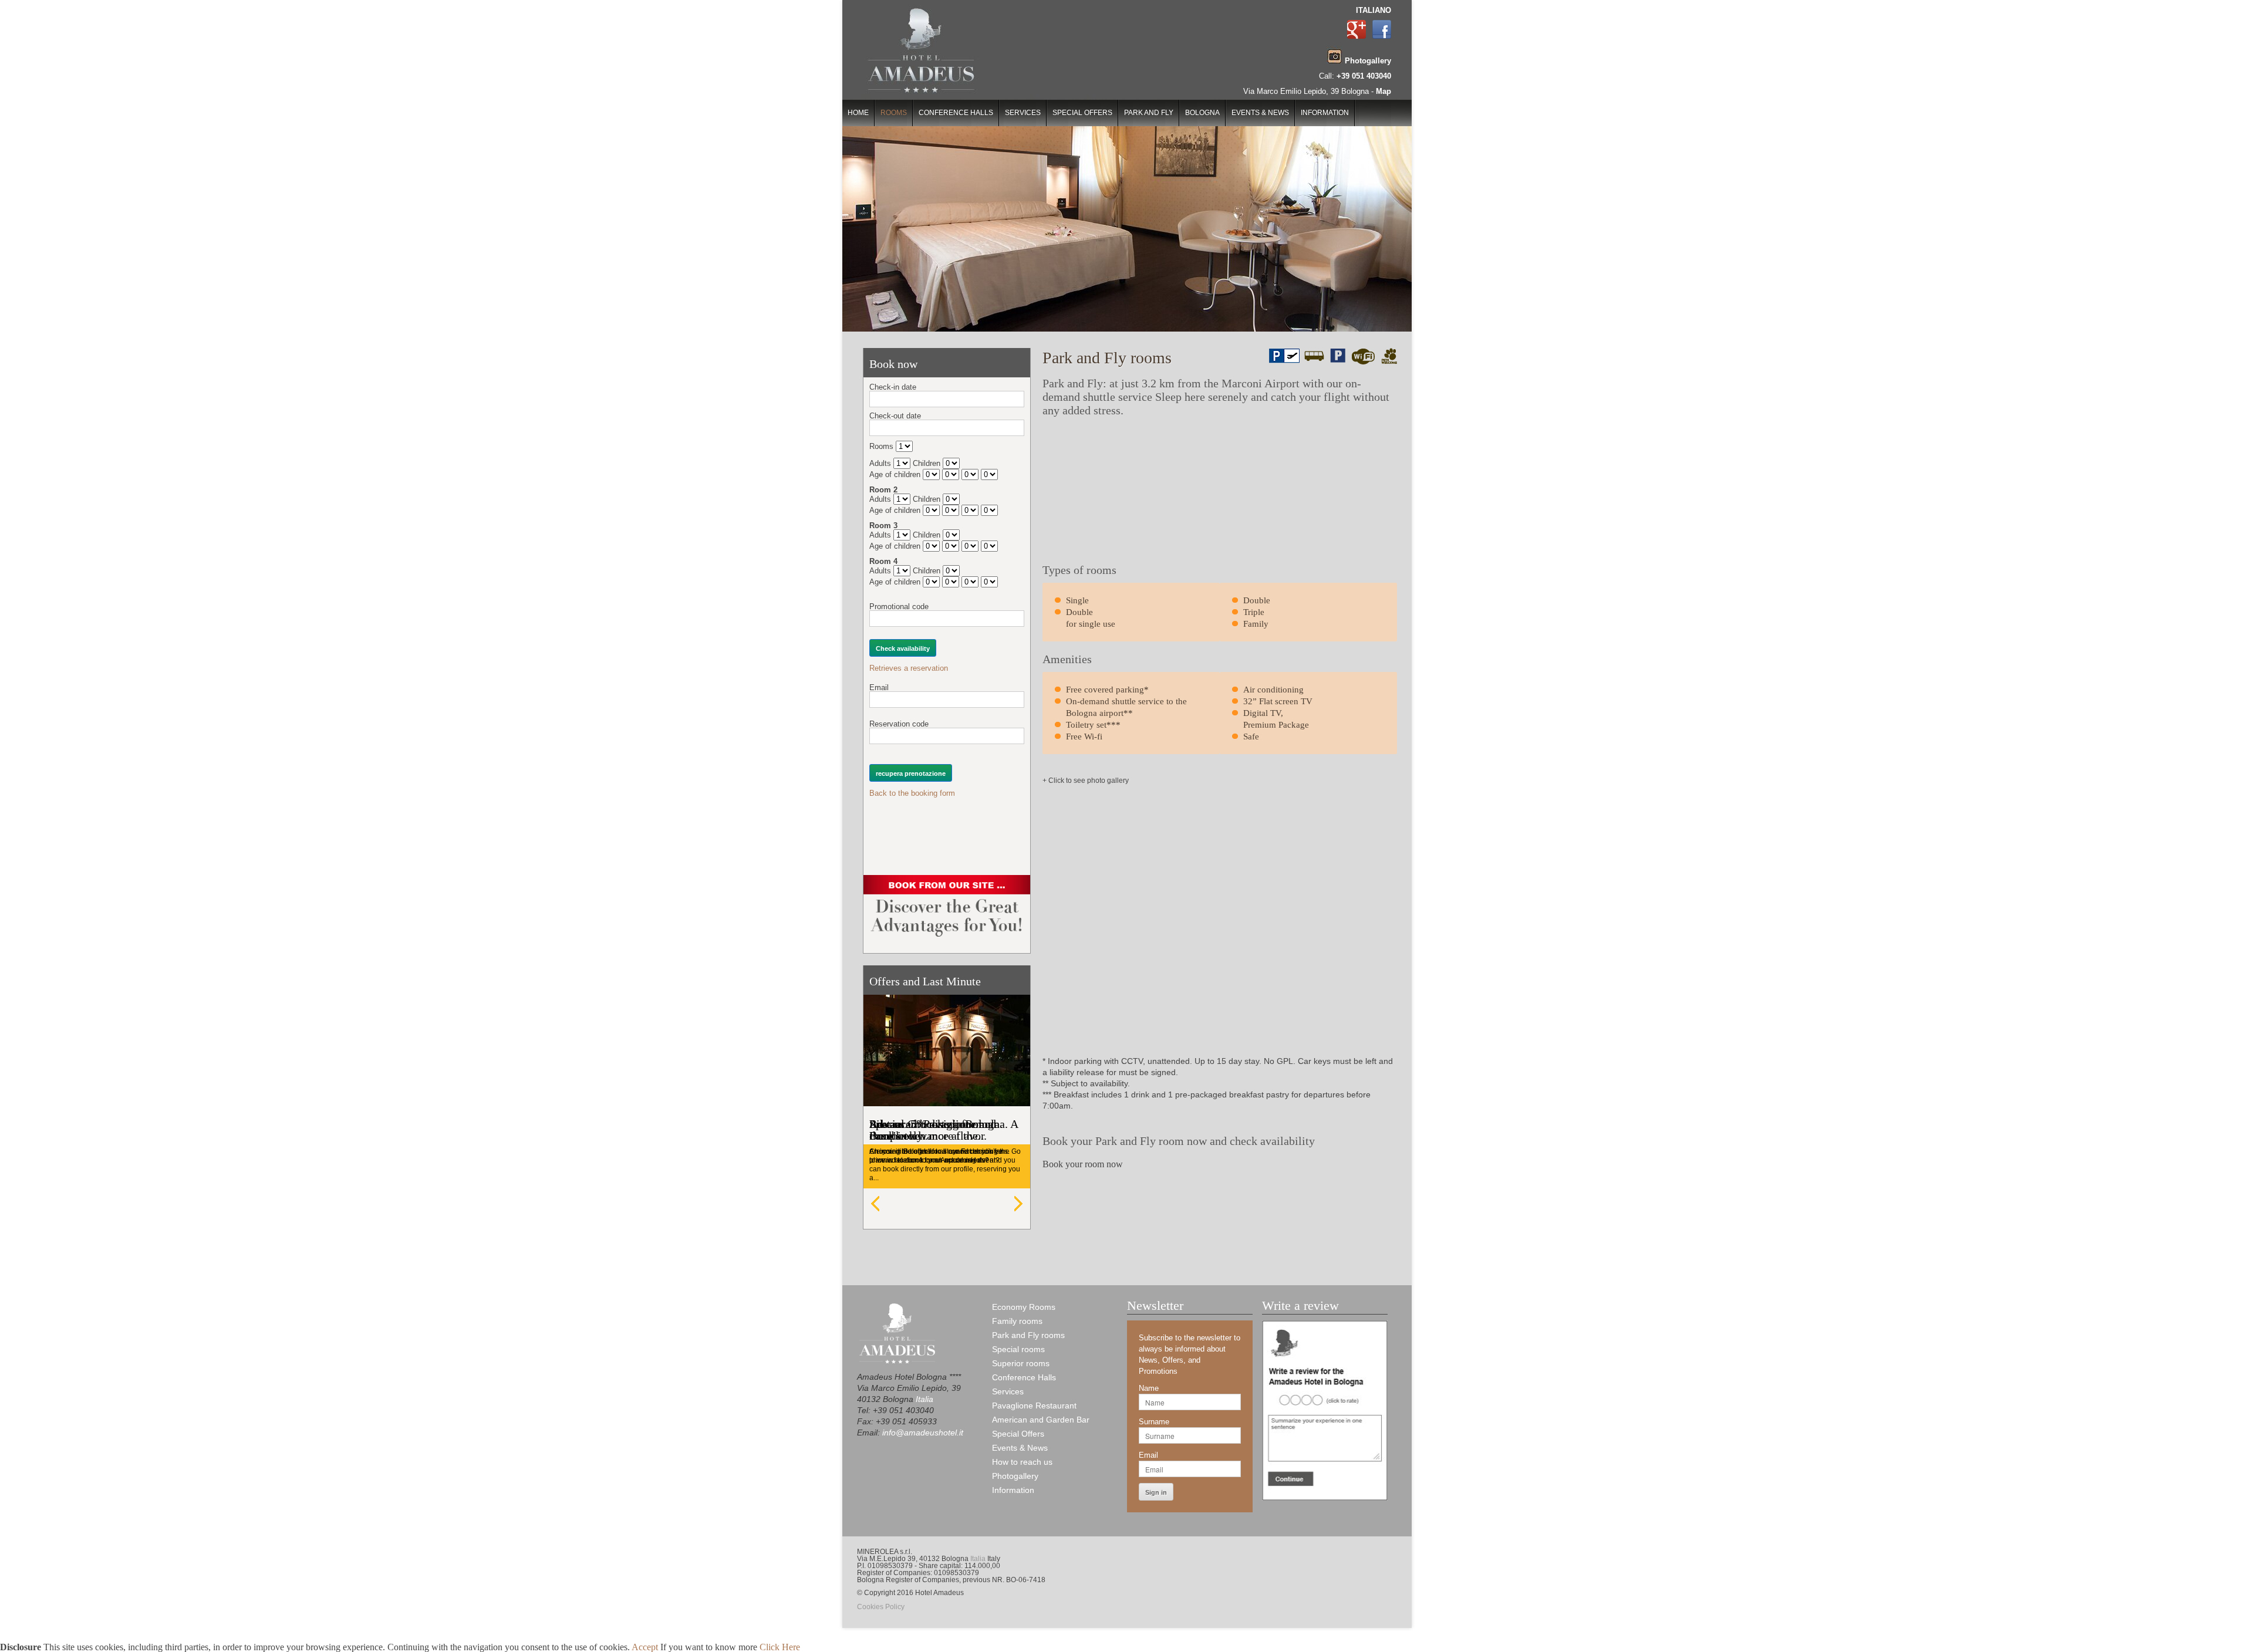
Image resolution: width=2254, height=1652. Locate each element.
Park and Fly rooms (1028, 1335)
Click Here (780, 1647)
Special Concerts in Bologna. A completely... (944, 1130)
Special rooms (1018, 1349)
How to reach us (1022, 1462)
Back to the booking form (912, 793)
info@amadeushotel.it (923, 1433)
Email (1148, 1455)
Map (1384, 91)
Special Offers (1082, 113)
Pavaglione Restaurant (1034, 1406)
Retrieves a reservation (909, 668)
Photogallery (1015, 1476)
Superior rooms (1021, 1363)
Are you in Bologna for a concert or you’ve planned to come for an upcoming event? (936, 1156)
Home (858, 113)
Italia (924, 1399)
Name (1149, 1388)
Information (1325, 113)
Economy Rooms (1024, 1307)
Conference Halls (956, 113)
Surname (1154, 1422)
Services (1023, 113)
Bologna (1202, 113)
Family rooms (1017, 1321)
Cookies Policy (881, 1607)
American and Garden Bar (1041, 1420)
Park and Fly (1149, 113)
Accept (645, 1647)
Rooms (894, 113)
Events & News (1260, 113)
